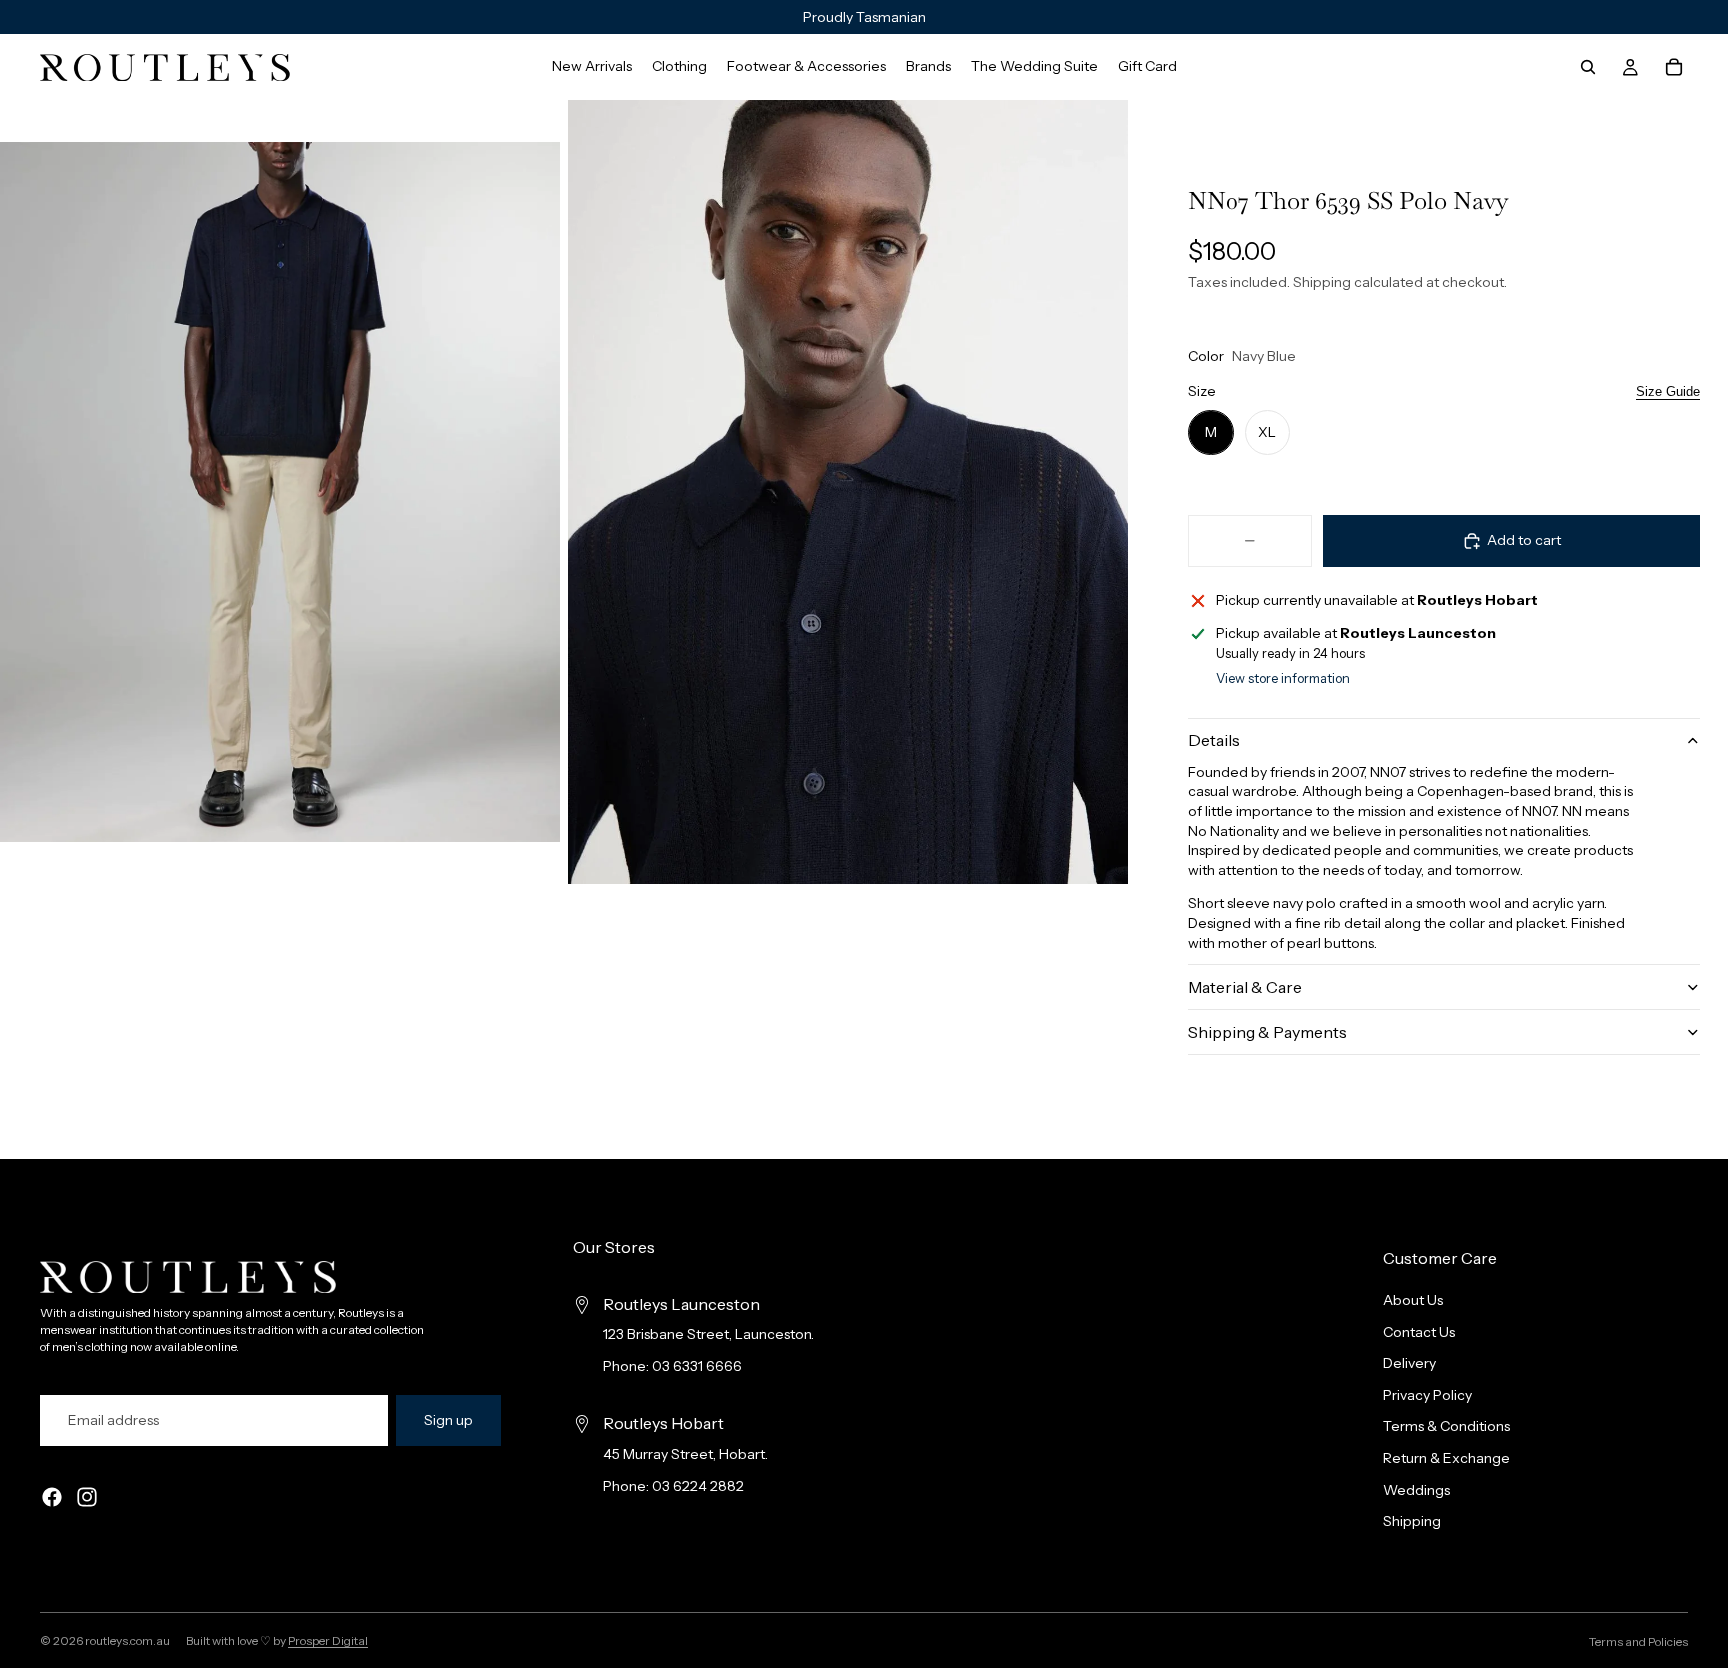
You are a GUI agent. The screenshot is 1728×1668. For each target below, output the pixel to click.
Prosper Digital (328, 1640)
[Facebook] (52, 1498)
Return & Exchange (1446, 1458)
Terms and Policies (1638, 1641)
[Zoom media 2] (848, 492)
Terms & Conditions (1446, 1427)
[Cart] (1674, 67)
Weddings (1416, 1490)
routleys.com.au (127, 1640)
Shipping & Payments (1267, 1032)
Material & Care (1245, 987)
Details (1214, 740)
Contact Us (1419, 1332)
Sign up (448, 1420)
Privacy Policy (1427, 1395)
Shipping (1412, 1522)
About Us (1413, 1300)
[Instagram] (87, 1498)
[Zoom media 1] (280, 492)
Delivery (1409, 1364)
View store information (1283, 678)
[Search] (1588, 67)
